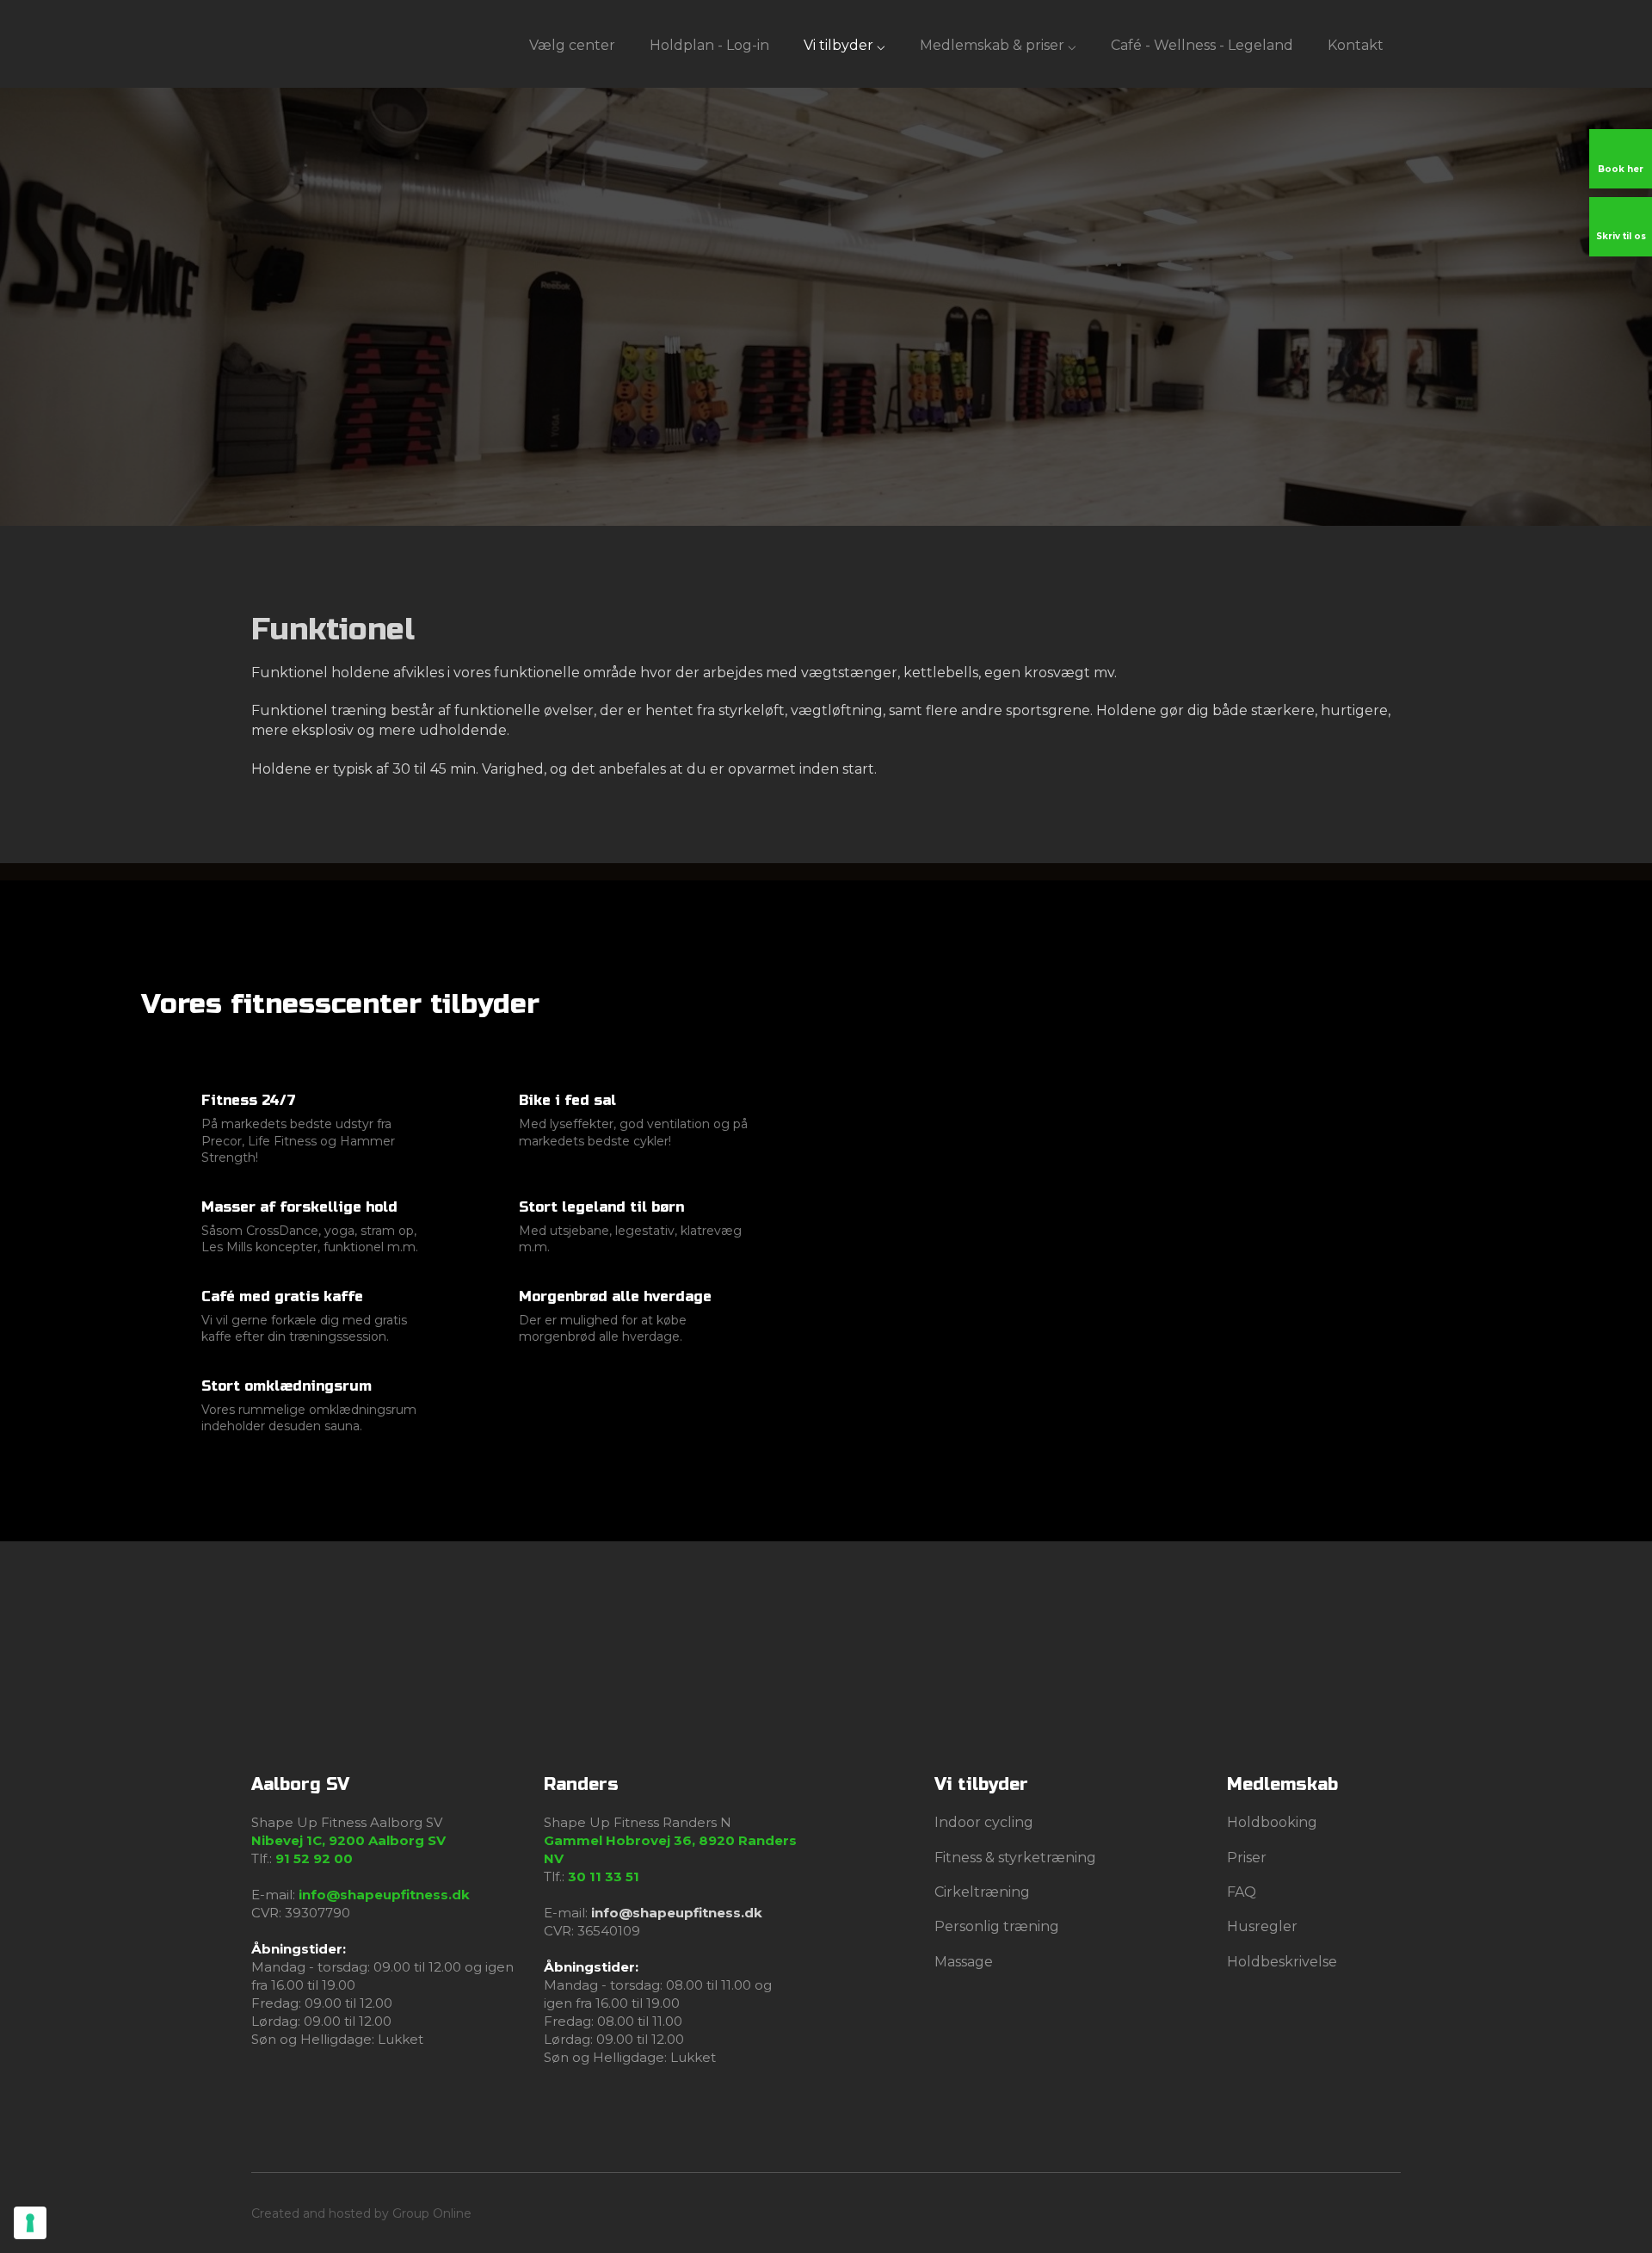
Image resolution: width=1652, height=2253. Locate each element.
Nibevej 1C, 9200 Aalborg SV (348, 1840)
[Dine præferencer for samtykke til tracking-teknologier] (30, 2223)
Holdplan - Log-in (709, 45)
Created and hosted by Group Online (361, 2213)
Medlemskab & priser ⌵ (998, 45)
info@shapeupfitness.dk (384, 1895)
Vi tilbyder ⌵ (844, 45)
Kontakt (1356, 45)
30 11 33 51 (604, 1876)
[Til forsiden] (290, 43)
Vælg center (572, 45)
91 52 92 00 (314, 1858)
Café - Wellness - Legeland (1202, 45)
